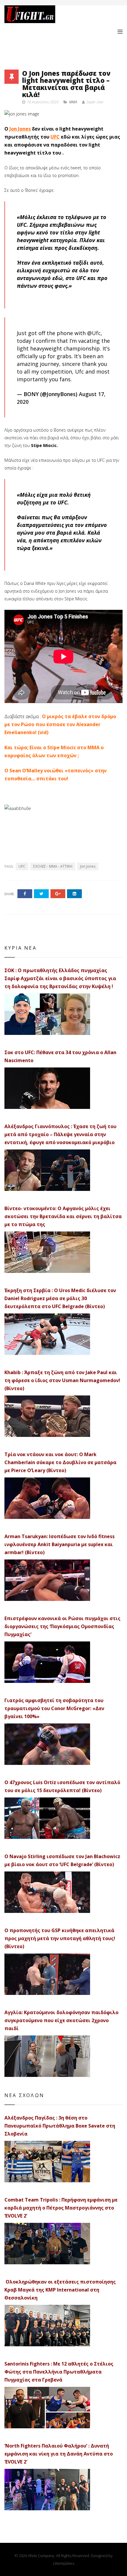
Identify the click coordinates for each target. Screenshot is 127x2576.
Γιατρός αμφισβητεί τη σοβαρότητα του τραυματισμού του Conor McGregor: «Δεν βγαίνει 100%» (54, 1708)
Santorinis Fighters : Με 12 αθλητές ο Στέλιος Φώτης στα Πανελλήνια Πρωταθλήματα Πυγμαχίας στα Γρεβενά (59, 2372)
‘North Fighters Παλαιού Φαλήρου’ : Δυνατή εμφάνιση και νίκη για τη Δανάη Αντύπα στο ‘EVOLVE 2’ (59, 2454)
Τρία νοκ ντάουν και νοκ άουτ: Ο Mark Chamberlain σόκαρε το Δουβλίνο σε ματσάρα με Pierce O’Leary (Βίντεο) (60, 1462)
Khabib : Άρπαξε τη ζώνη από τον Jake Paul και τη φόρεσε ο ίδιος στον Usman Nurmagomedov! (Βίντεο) (62, 1380)
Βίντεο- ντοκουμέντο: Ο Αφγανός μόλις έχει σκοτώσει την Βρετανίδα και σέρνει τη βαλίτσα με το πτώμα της (63, 1216)
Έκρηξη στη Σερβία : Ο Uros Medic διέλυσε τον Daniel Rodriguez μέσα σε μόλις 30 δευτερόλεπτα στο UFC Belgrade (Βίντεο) (60, 1298)
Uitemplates (64, 2563)
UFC (55, 137)
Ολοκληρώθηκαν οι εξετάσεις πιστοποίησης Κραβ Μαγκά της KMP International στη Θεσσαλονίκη (60, 2290)
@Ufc (94, 333)
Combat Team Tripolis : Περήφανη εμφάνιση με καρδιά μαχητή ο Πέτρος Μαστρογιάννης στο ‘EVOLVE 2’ (61, 2208)
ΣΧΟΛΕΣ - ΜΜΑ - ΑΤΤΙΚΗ (53, 866)
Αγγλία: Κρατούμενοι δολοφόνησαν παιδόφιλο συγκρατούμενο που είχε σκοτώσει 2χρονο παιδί (61, 2020)
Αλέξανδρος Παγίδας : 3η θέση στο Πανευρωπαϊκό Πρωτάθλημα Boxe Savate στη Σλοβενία (60, 2126)
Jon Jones (20, 129)
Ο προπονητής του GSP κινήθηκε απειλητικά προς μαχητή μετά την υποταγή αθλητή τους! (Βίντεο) (60, 1938)
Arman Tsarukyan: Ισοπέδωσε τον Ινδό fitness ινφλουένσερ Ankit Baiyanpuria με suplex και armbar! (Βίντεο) (60, 1544)
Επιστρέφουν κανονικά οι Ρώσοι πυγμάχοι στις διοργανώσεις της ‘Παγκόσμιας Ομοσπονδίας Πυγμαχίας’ (62, 1626)
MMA (73, 102)
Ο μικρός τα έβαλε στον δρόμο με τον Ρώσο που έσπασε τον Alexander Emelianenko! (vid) (60, 724)
